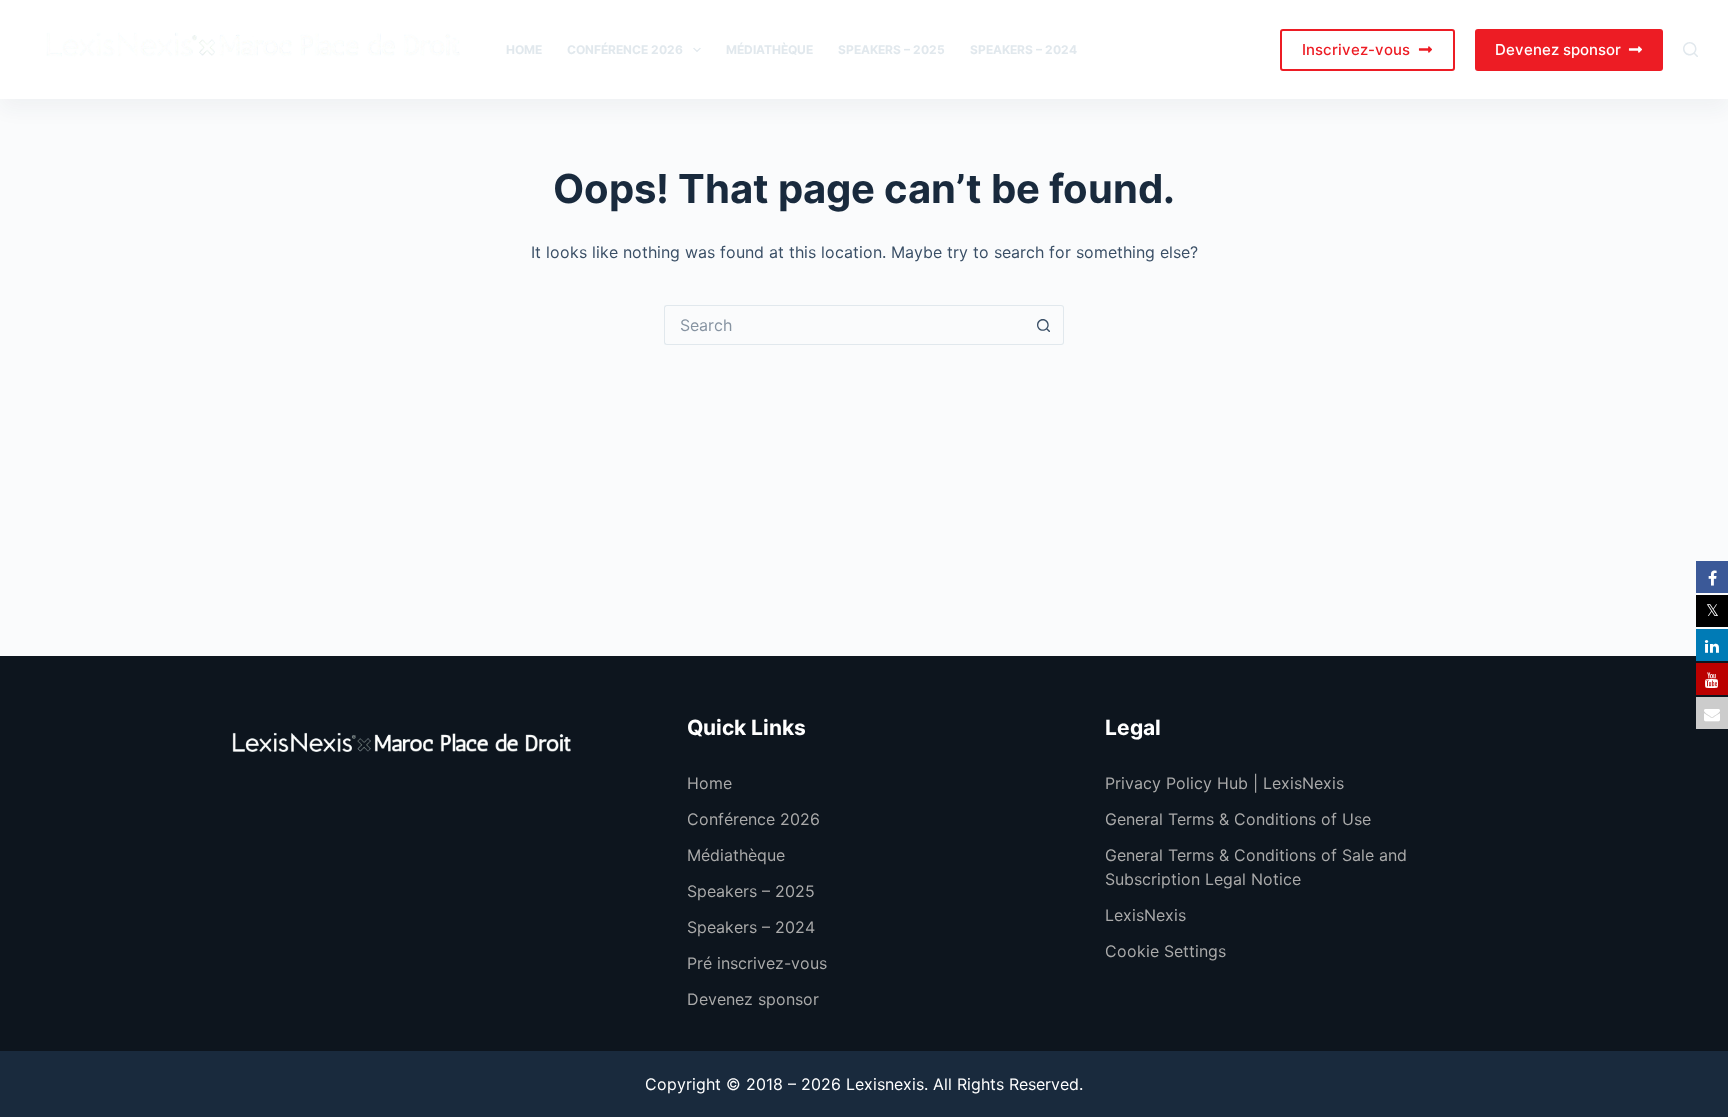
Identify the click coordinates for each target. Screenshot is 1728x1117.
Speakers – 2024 (1023, 49)
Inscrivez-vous (1356, 49)
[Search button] (1044, 325)
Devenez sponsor (1558, 49)
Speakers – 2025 (891, 49)
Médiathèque (769, 49)
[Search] (1690, 49)
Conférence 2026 (625, 49)
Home (524, 49)
